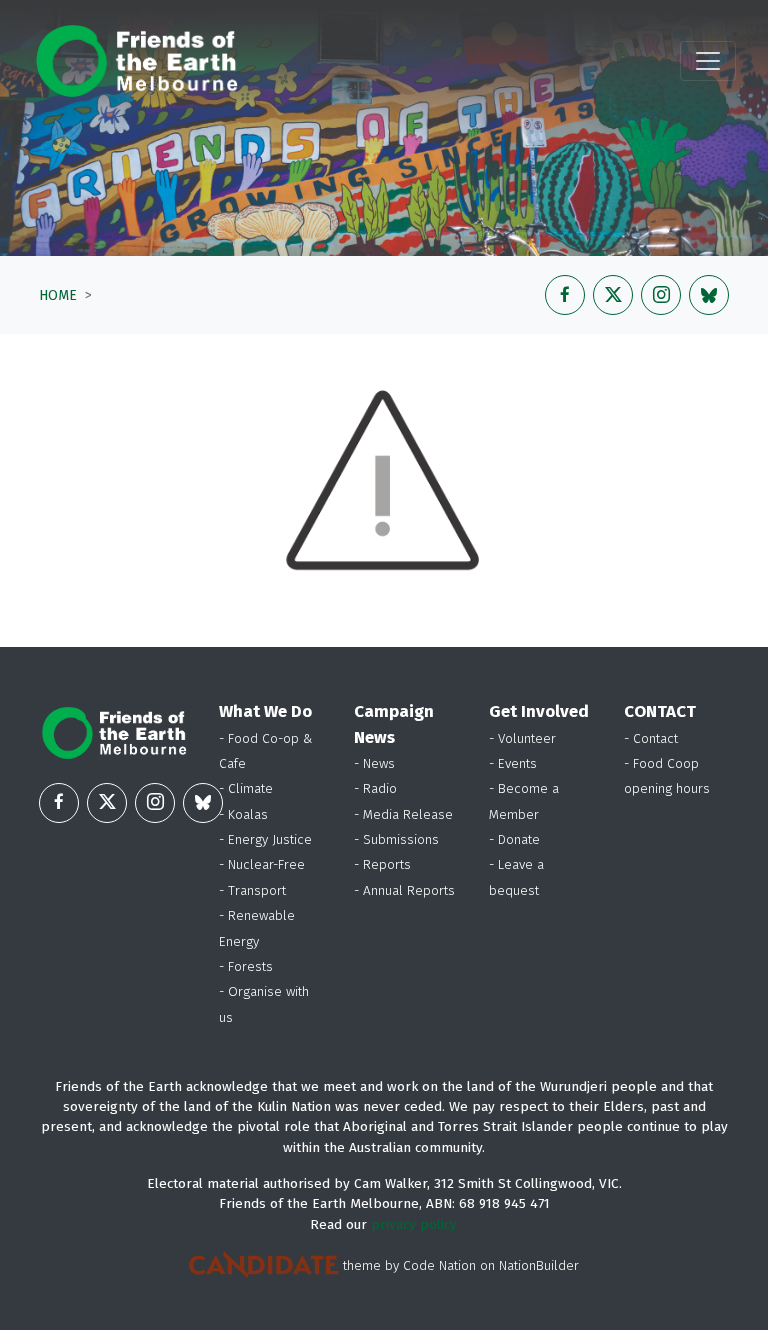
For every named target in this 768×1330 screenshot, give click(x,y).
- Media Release (403, 814)
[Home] (136, 61)
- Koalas (243, 814)
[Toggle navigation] (708, 61)
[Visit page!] (565, 295)
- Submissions (396, 839)
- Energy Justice (265, 839)
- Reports (382, 864)
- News (374, 763)
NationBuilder (539, 1265)
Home (58, 295)
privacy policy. (415, 1224)
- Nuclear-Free (262, 864)
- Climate (246, 788)
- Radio (375, 788)
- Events (513, 763)
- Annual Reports (404, 890)
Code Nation (439, 1265)
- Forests (246, 966)
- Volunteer (522, 738)
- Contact (651, 738)
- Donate (514, 839)
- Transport (252, 890)
